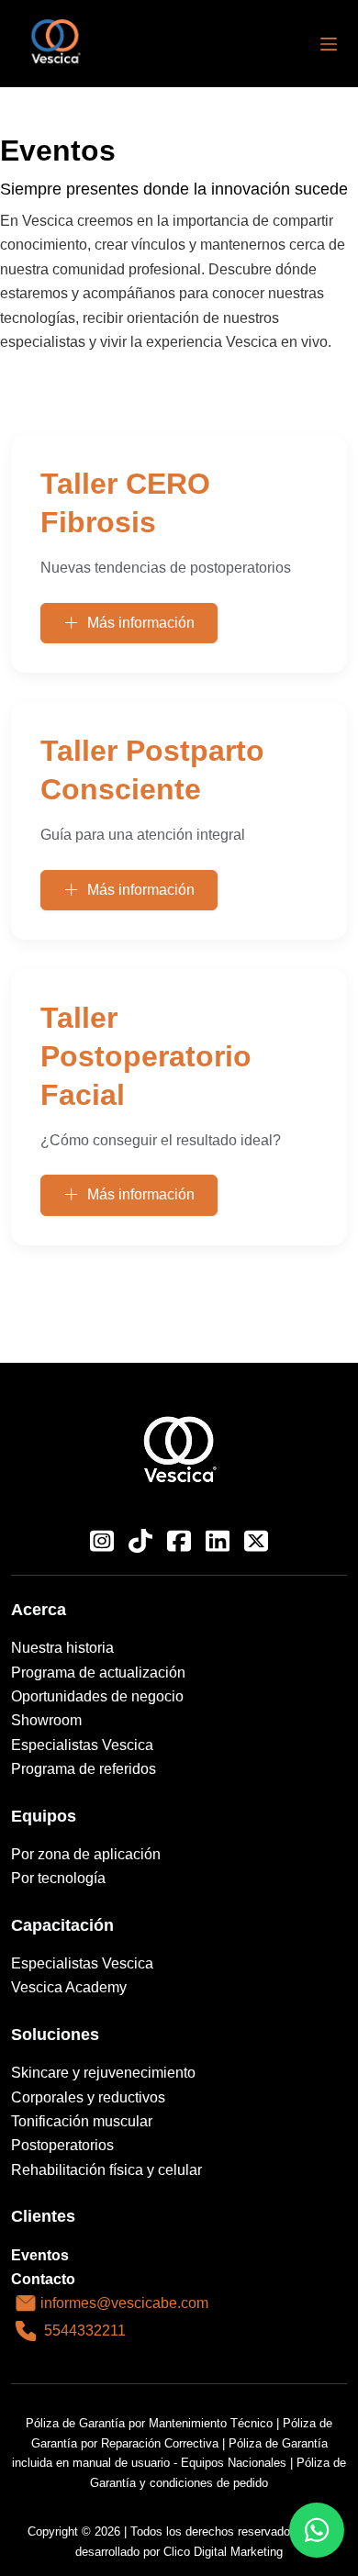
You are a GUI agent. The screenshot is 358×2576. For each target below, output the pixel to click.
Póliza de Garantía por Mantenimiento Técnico (149, 2423)
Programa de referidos (84, 1769)
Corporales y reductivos (88, 2097)
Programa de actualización (98, 1673)
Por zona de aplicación (86, 1854)
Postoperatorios (62, 2145)
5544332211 (85, 2331)
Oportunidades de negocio (97, 1696)
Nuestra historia (62, 1648)
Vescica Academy (69, 1987)
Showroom (46, 1720)
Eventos (40, 2255)
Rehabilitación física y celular (106, 2170)
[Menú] (329, 44)
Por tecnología (58, 1878)
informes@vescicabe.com (124, 2304)
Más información (141, 623)
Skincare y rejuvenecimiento (103, 2073)
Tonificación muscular (82, 2121)
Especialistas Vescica (82, 1745)
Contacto (43, 2279)
